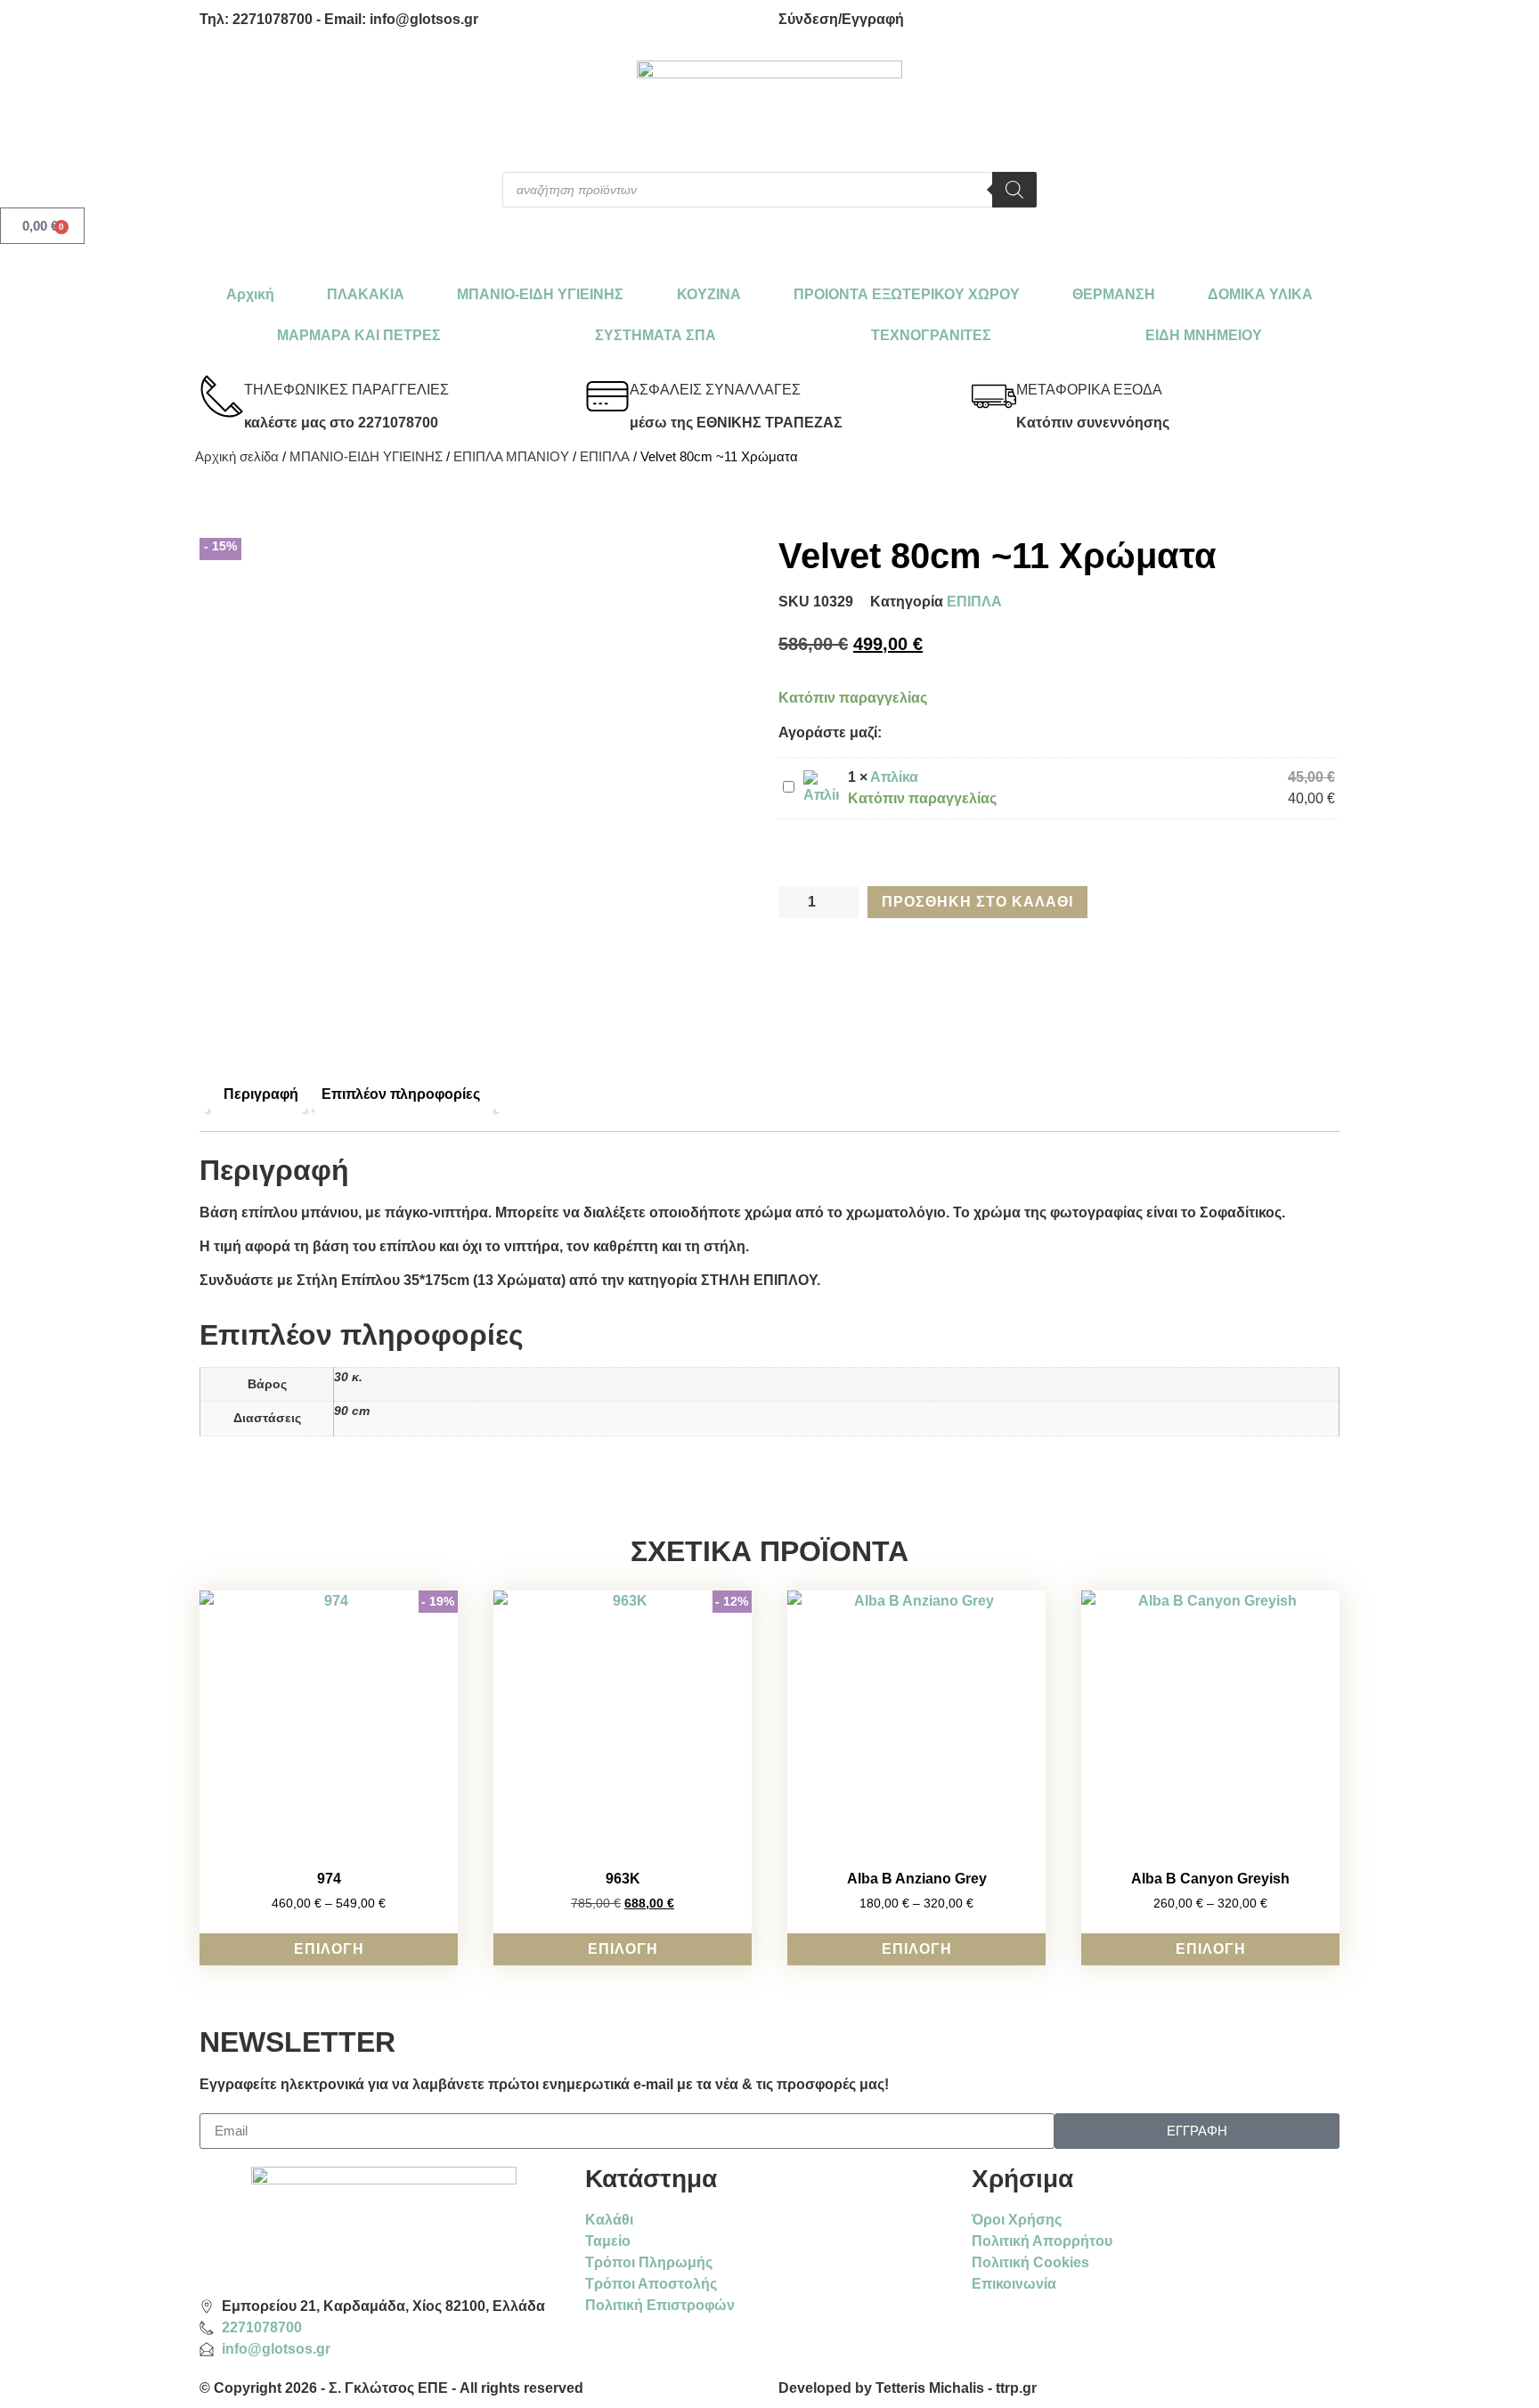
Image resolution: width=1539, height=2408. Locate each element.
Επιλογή (329, 1949)
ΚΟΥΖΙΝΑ (709, 294)
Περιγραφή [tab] (261, 1094)
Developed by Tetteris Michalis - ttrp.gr (908, 2388)
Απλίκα (894, 777)
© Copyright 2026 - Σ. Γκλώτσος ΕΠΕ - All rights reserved (391, 2388)
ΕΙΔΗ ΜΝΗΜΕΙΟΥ (1204, 335)
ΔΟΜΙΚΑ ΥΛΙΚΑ (1260, 294)
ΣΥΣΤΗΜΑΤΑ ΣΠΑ (655, 335)
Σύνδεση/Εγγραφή (841, 19)
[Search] (1014, 190)
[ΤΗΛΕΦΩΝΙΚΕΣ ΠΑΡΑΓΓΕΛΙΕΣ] (222, 396)
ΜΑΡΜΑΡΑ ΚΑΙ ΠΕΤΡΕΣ (359, 335)
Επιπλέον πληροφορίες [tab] (401, 1094)
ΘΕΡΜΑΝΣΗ (1114, 294)
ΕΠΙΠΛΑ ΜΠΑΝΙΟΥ (511, 457)
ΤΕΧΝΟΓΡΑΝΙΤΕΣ (931, 335)
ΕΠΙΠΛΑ (605, 457)
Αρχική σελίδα (237, 457)
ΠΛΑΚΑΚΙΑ (366, 294)
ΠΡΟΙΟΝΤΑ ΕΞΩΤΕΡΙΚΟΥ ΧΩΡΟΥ (907, 294)
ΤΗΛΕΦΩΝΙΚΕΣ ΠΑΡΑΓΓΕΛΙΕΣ (346, 390)
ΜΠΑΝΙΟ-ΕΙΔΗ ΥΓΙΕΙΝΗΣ (540, 294)
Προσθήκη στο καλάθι (977, 902)
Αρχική (250, 294)
